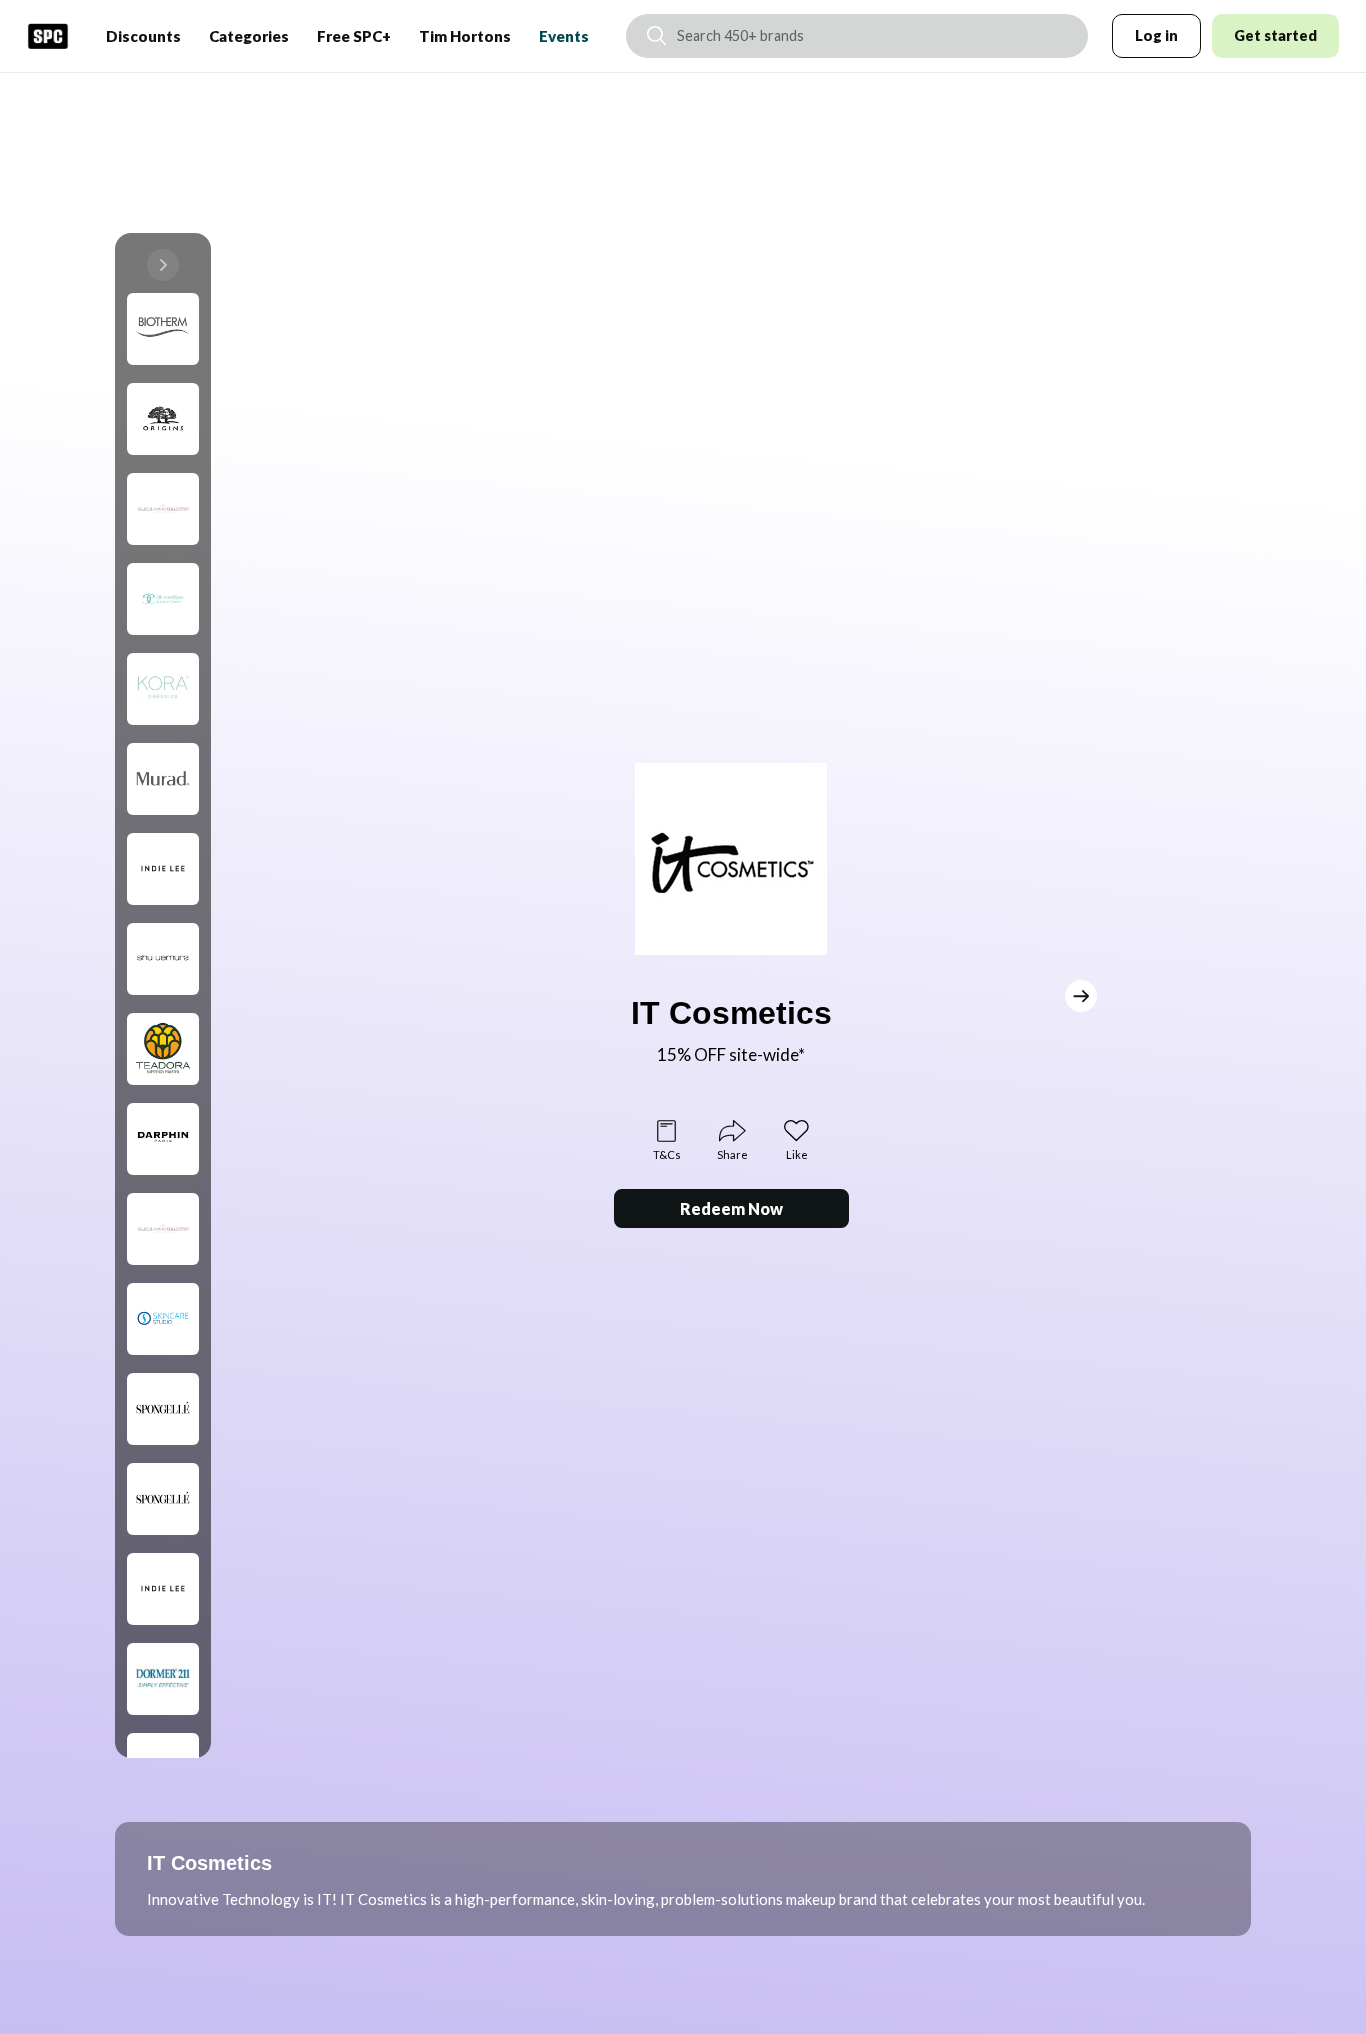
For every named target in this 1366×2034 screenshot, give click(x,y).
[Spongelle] (163, 1409)
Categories (249, 36)
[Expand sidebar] (163, 265)
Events (564, 36)
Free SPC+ (354, 36)
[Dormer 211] (163, 1679)
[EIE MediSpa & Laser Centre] (163, 599)
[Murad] (163, 779)
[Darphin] (163, 1139)
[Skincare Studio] (163, 1319)
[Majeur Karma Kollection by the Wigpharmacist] (163, 509)
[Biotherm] (163, 329)
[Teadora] (163, 1049)
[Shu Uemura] (163, 959)
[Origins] (163, 419)
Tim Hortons (465, 36)
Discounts (143, 36)
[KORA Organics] (163, 689)
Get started (1275, 35)
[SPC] (48, 36)
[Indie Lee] (163, 869)
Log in (1156, 35)
